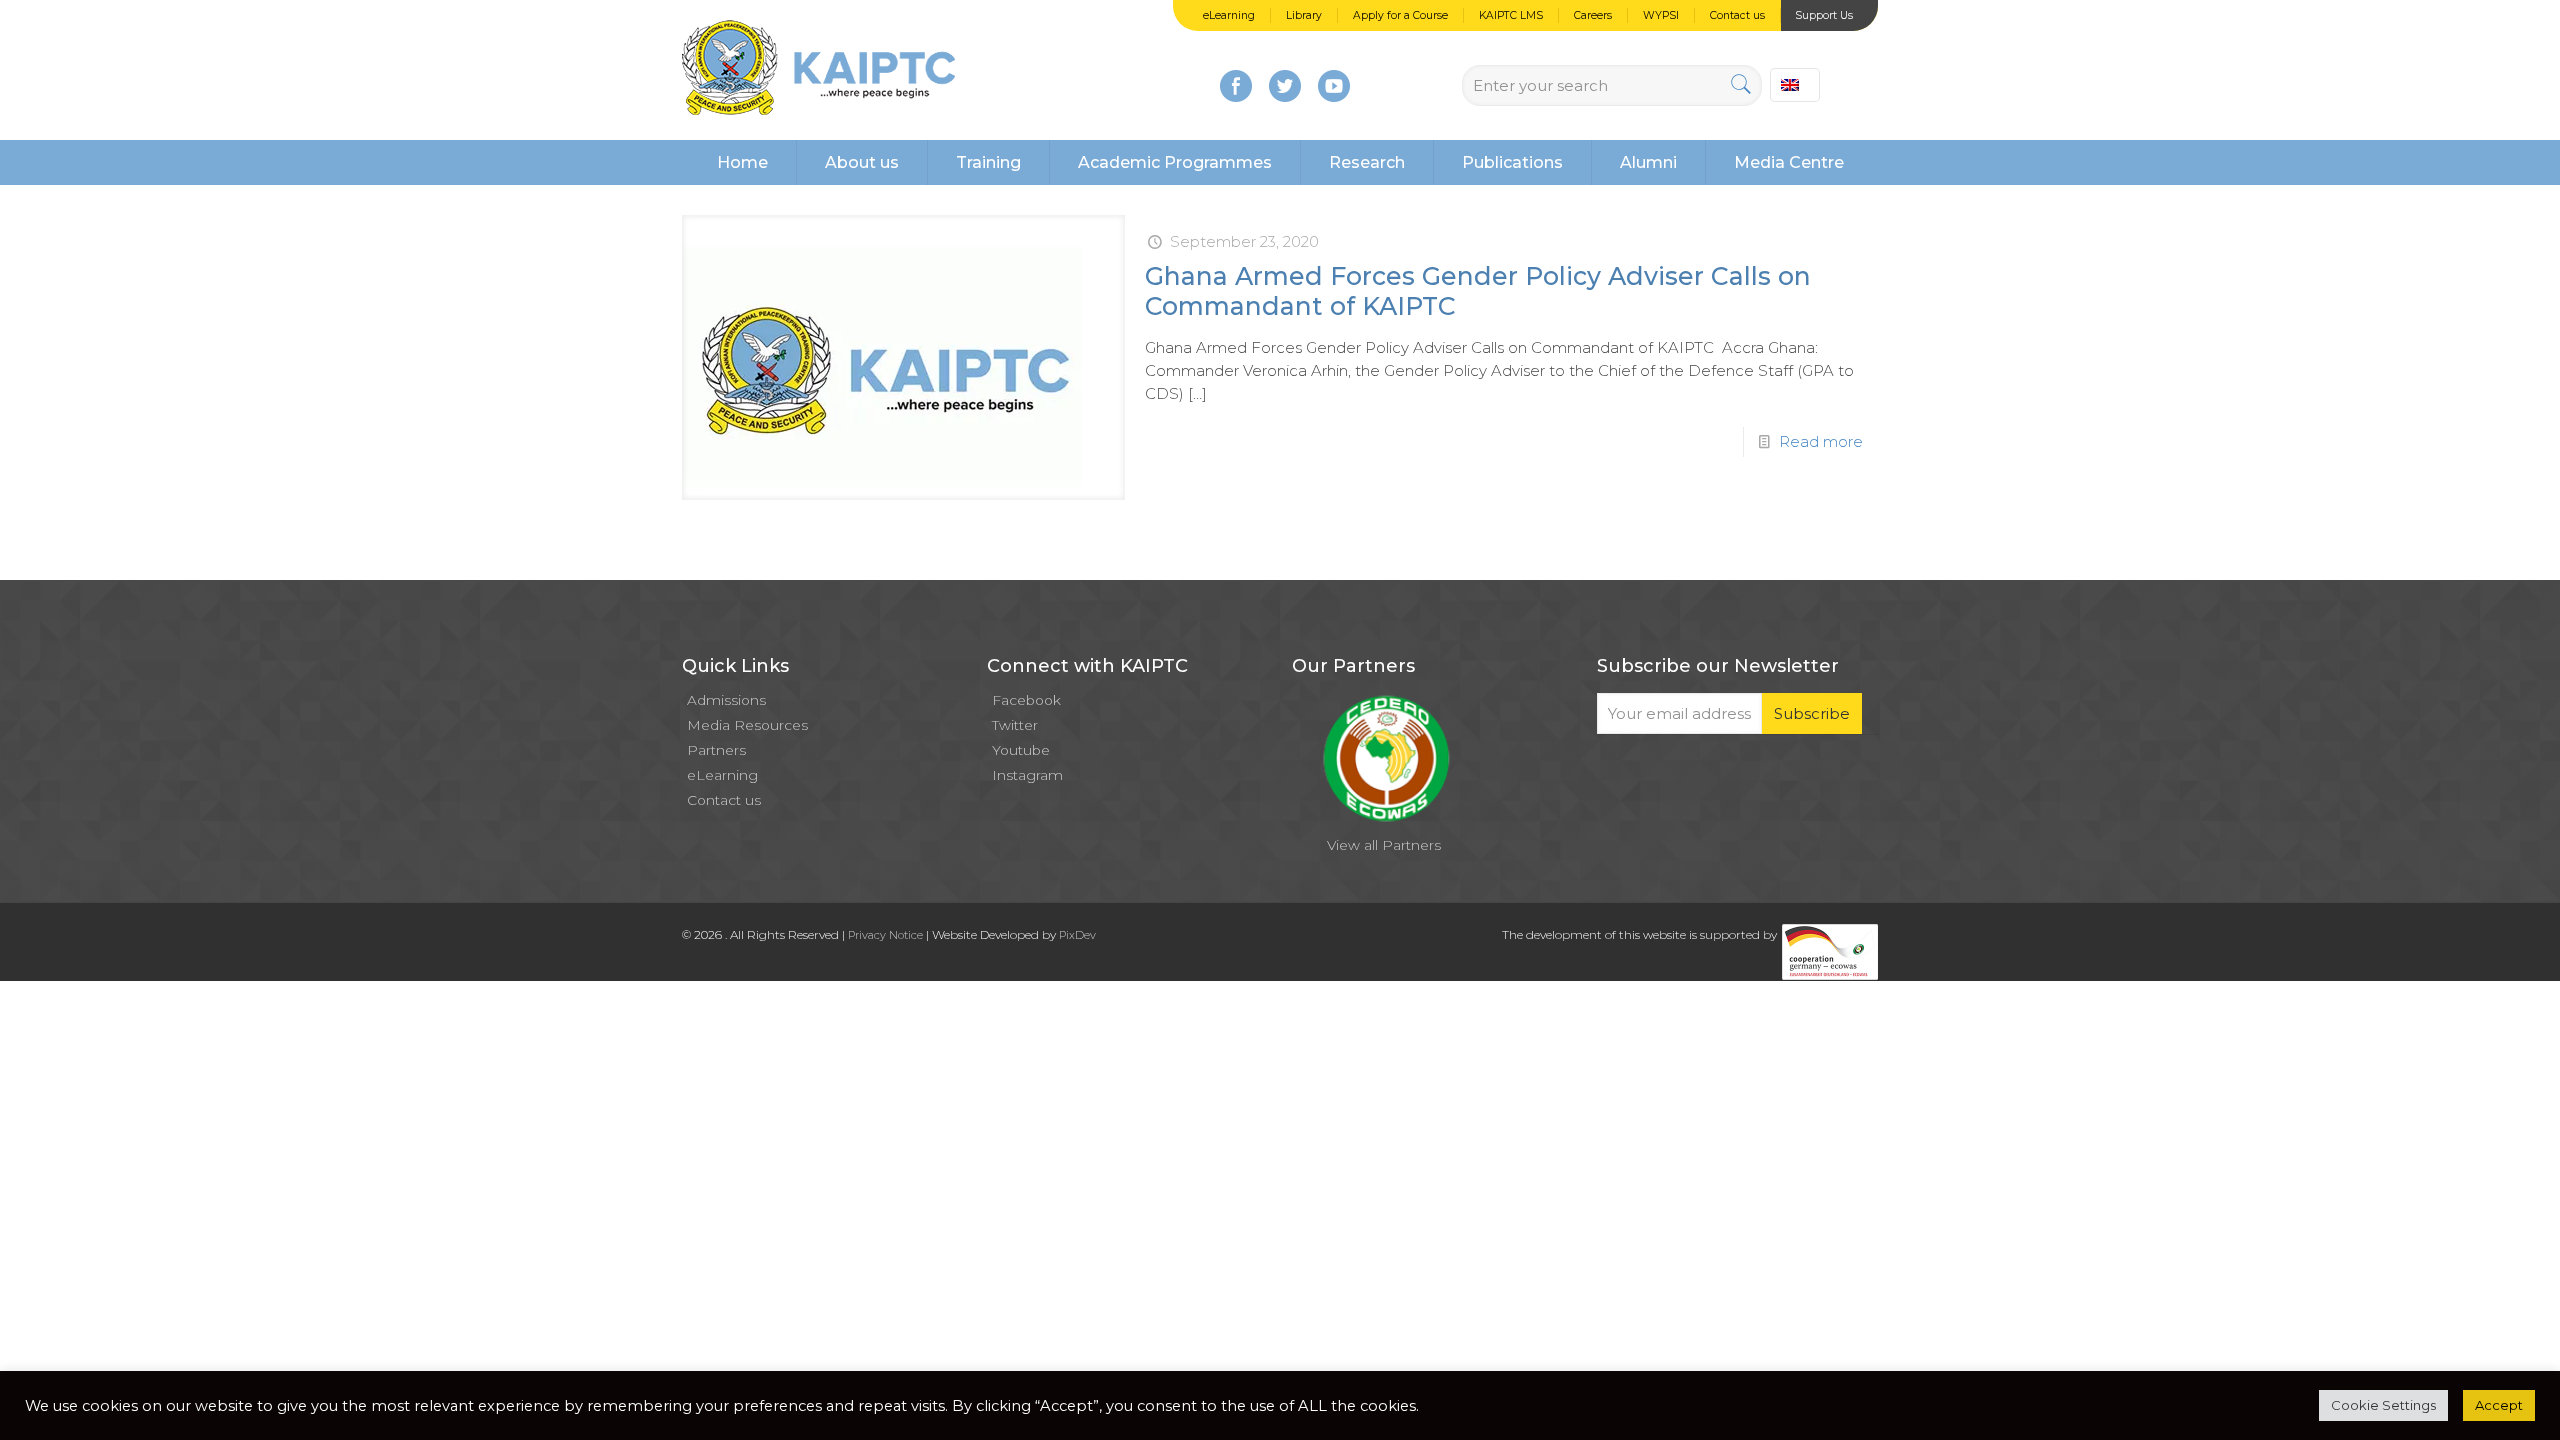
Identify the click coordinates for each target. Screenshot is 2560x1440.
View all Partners (1384, 845)
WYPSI (1661, 15)
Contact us (1737, 15)
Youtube (1021, 750)
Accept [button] (2499, 1405)
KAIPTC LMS (1511, 15)
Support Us (1824, 15)
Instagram (1027, 775)
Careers (1593, 15)
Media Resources (747, 725)
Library (1304, 15)
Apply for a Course (1400, 15)
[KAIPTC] (818, 70)
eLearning (1229, 15)
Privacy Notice (885, 935)
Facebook (1026, 700)
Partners (716, 750)
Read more (1821, 441)
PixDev (1077, 935)
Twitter (1015, 725)
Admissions (726, 700)
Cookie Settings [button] (2383, 1405)
